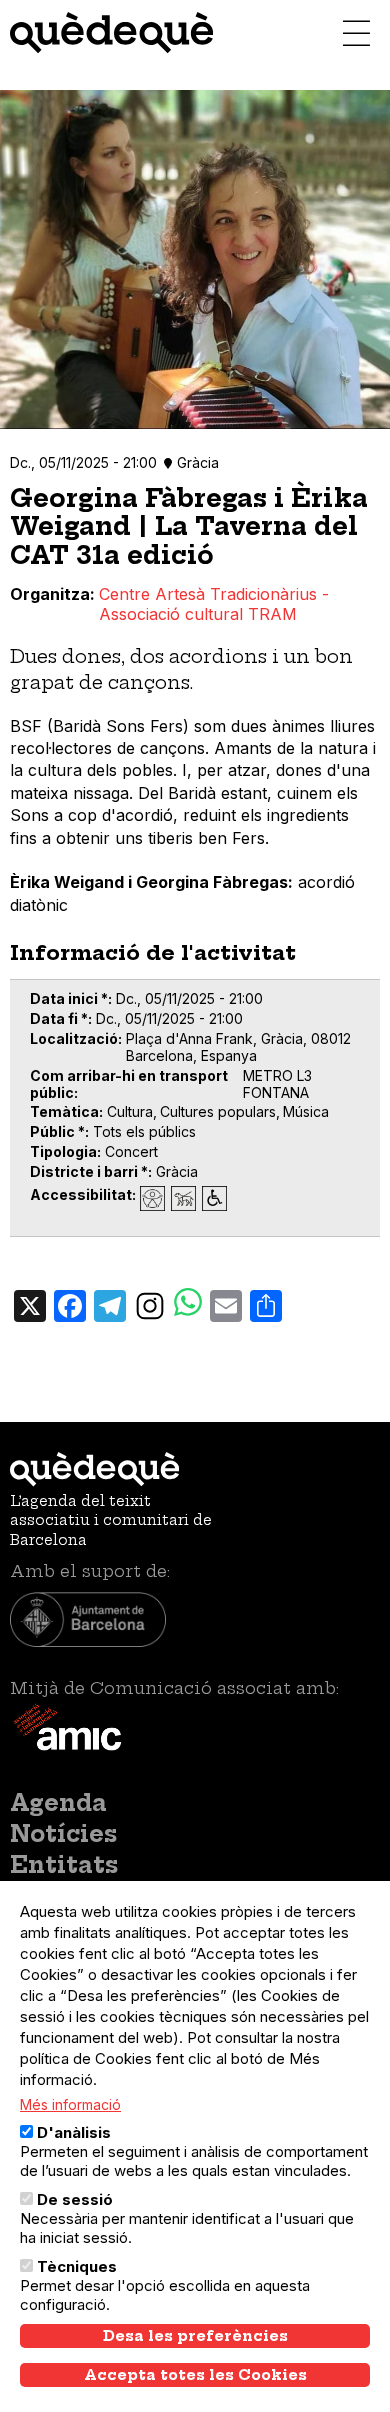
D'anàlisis (74, 2132)
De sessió (75, 2199)
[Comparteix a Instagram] (150, 1304)
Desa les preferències (195, 2336)
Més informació (70, 2104)
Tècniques (77, 2266)
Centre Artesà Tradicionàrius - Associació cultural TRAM (214, 604)
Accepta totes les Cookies (195, 2375)
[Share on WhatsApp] (188, 1304)
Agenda (58, 1803)
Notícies (63, 1834)
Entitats (64, 1865)
